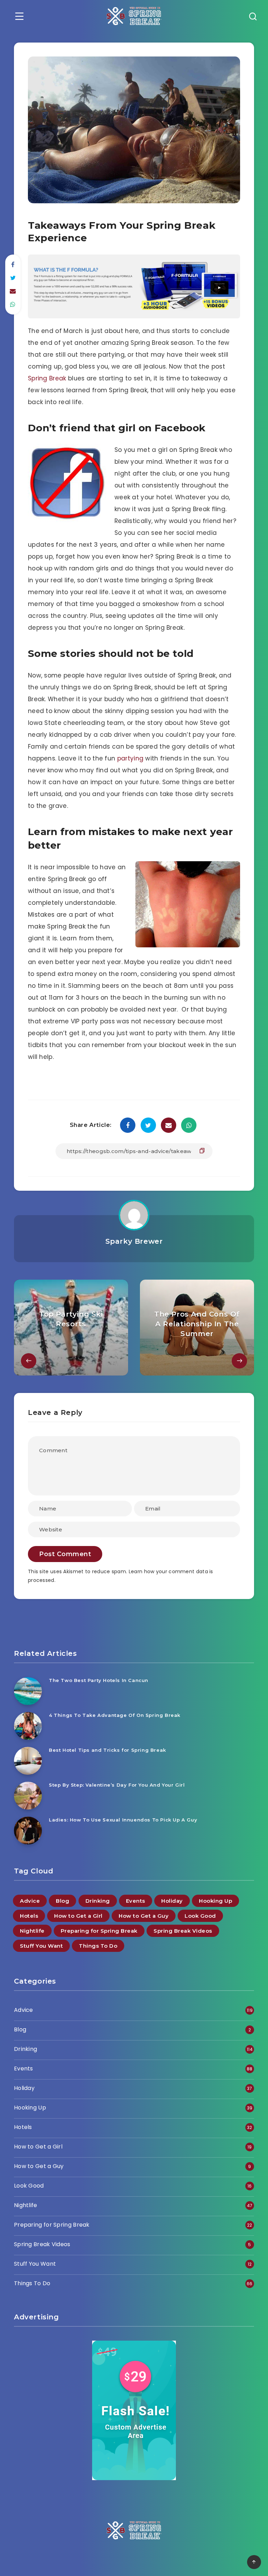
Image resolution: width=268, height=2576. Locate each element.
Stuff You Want (41, 1946)
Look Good (200, 1916)
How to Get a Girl (78, 1916)
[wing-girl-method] (134, 316)
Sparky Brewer (134, 1241)
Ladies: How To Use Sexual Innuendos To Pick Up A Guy (123, 1820)
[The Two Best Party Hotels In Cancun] (28, 1691)
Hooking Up (215, 1901)
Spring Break (47, 378)
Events (136, 1901)
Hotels (29, 1916)
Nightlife (32, 1931)
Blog (62, 1901)
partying (130, 758)
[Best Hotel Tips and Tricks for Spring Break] (28, 1761)
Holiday (172, 1901)
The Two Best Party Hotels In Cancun (99, 1680)
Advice (30, 1901)
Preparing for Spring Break (99, 1931)
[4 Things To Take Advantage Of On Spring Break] (28, 1726)
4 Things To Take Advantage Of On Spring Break (115, 1715)
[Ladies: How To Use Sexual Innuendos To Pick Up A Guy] (28, 1831)
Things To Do (98, 1946)
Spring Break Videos (183, 1931)
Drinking (98, 1901)
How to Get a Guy (144, 1916)
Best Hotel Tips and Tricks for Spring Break (107, 1750)
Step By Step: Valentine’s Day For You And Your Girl (117, 1785)
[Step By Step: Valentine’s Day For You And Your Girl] (28, 1796)
